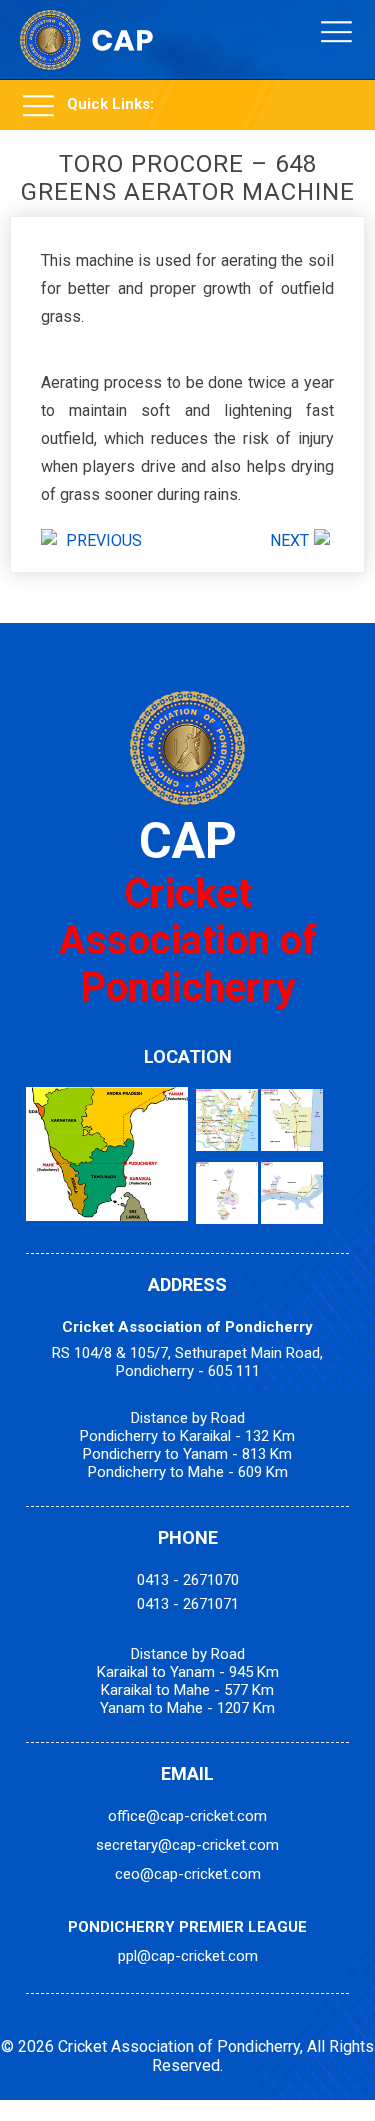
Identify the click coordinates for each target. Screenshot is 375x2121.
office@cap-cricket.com (187, 1816)
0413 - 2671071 (188, 1604)
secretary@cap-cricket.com (187, 1845)
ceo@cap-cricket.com (188, 1874)
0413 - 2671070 (188, 1580)
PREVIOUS (104, 540)
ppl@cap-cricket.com (188, 1956)
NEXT (289, 540)
